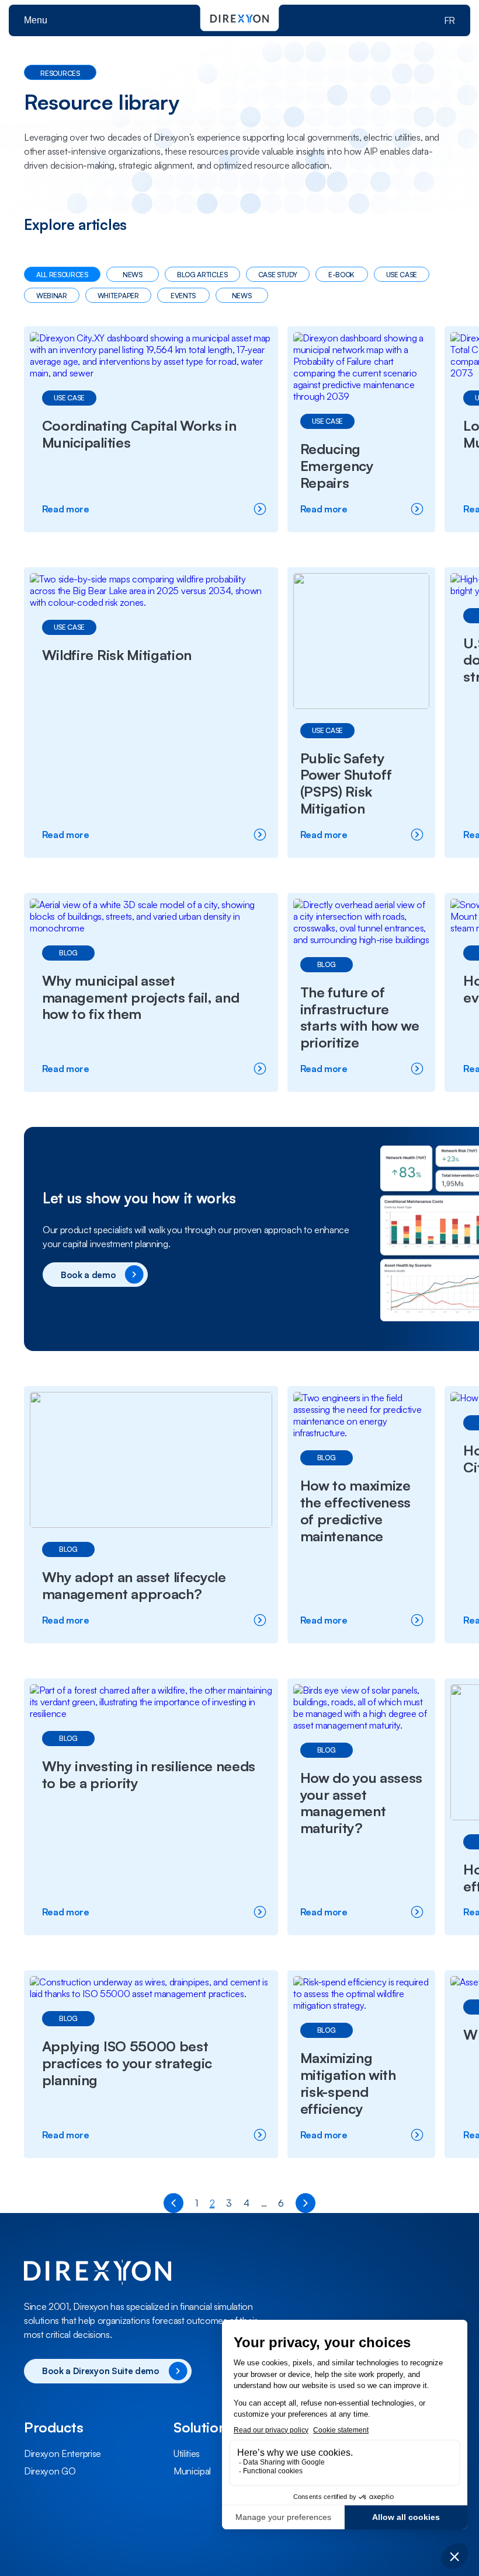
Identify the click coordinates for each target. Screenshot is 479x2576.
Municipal (192, 2471)
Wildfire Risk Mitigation (117, 655)
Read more (95, 509)
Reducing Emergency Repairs (337, 466)
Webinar (52, 296)
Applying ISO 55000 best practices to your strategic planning (127, 2063)
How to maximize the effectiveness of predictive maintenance (356, 1510)
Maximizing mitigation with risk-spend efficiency (348, 2083)
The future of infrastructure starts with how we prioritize (360, 1017)
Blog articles (202, 275)
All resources (62, 275)
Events (183, 296)
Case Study (278, 275)
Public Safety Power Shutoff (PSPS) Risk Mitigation (346, 783)
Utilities (187, 2453)
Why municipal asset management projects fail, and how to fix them (141, 997)
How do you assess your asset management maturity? (362, 1803)
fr (450, 20)
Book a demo (88, 1275)
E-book (341, 275)
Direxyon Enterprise (63, 2453)
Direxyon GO (50, 2471)
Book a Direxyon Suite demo (101, 2371)
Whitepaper (118, 296)
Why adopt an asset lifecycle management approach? (134, 1585)
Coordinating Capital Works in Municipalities (139, 434)
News (133, 275)
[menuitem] (90, 2453)
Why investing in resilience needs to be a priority (149, 1774)
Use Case (402, 275)
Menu (36, 20)
